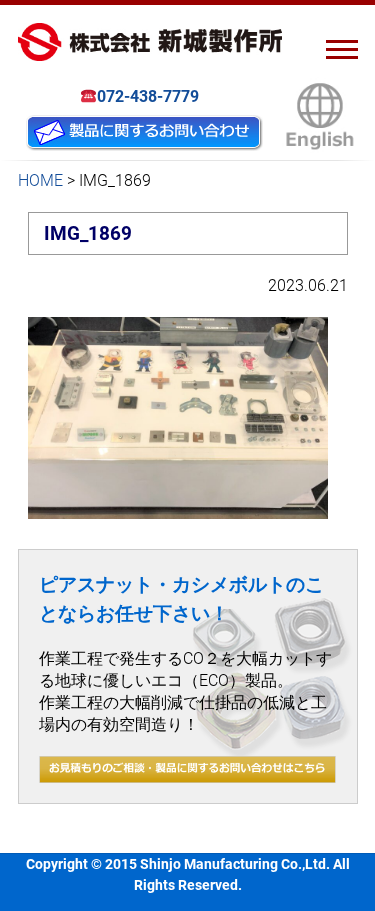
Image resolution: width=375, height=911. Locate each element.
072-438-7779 (148, 97)
